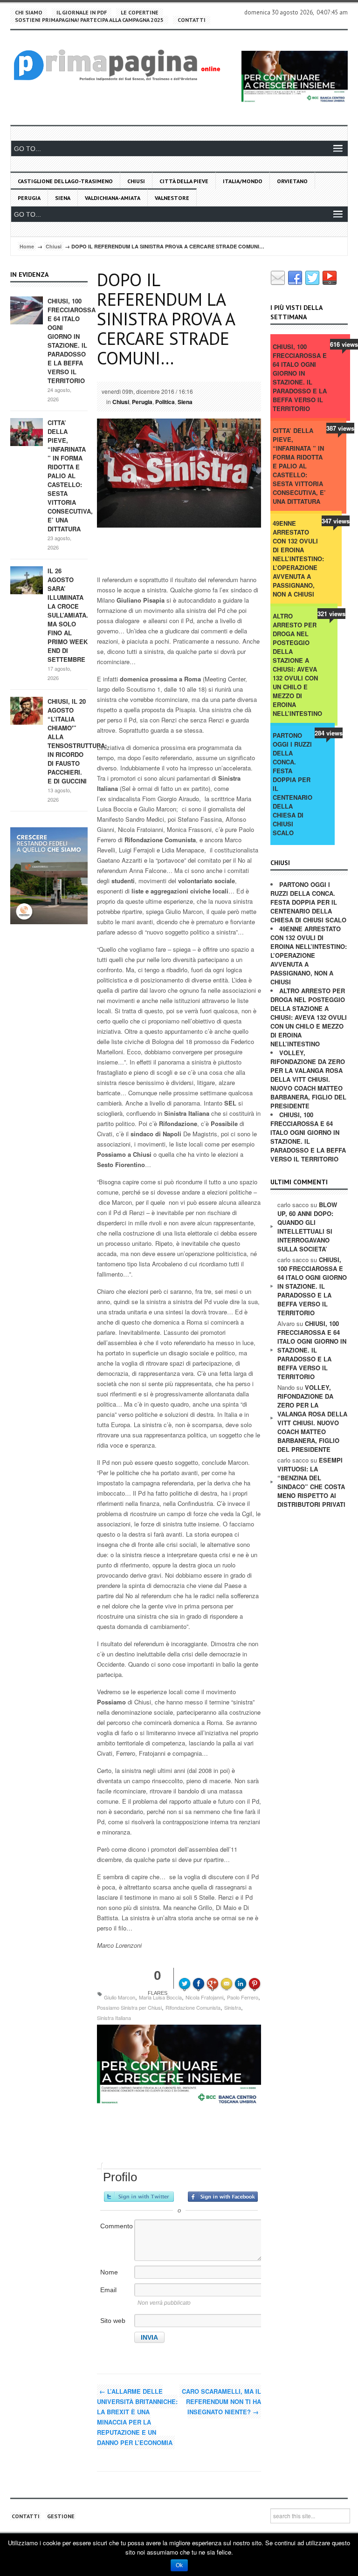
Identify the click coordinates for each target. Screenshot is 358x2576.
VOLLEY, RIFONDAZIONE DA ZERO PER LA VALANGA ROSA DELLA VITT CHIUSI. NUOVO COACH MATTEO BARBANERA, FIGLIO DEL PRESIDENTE (308, 1079)
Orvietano (292, 181)
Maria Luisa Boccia (160, 1997)
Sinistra (233, 2007)
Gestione (61, 2516)
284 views (329, 733)
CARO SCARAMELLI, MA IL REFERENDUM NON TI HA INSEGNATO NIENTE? (221, 2401)
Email (108, 2290)
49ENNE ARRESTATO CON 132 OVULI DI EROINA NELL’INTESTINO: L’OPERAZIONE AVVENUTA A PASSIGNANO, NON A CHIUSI (298, 559)
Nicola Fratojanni (204, 1997)
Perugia (29, 198)
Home (27, 246)
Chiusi (136, 181)
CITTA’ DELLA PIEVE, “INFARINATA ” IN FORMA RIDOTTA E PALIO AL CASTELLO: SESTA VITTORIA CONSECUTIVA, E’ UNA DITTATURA (70, 476)
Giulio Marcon (120, 1997)
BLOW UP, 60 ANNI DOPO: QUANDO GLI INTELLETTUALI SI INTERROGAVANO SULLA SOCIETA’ (307, 1227)
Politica (165, 402)
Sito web (113, 2321)
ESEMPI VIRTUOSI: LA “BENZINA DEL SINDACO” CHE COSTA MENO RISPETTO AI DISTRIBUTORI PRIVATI (311, 1482)
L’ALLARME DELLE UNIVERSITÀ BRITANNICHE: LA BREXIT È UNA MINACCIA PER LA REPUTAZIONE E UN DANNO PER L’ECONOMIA (137, 2417)
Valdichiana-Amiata (113, 198)
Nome (109, 2272)
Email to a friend (228, 1977)
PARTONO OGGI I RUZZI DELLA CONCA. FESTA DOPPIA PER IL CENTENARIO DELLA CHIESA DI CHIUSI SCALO (293, 784)
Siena (63, 198)
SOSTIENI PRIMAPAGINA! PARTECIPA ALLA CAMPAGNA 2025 (89, 20)
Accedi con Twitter (139, 2197)
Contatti (192, 20)
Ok (179, 2565)
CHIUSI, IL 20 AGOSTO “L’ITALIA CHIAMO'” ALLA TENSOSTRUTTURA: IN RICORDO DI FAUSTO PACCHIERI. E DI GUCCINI (77, 741)
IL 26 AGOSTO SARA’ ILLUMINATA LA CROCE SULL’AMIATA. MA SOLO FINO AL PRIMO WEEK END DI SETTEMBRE (68, 615)
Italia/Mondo (243, 181)
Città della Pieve (184, 181)
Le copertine (140, 12)
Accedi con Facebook (223, 2197)
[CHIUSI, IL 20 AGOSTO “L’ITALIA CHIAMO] (27, 710)
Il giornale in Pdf (82, 12)
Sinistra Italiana (114, 2018)
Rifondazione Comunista (193, 2007)
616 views (344, 344)
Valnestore (172, 198)
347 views (336, 521)
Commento (117, 2226)
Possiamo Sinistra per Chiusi (129, 2007)
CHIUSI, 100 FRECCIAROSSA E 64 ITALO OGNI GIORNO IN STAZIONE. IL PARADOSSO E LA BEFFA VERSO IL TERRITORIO (72, 341)
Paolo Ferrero (243, 1997)
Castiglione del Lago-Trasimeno (65, 181)
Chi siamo (29, 12)
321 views (331, 614)
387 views (340, 428)
